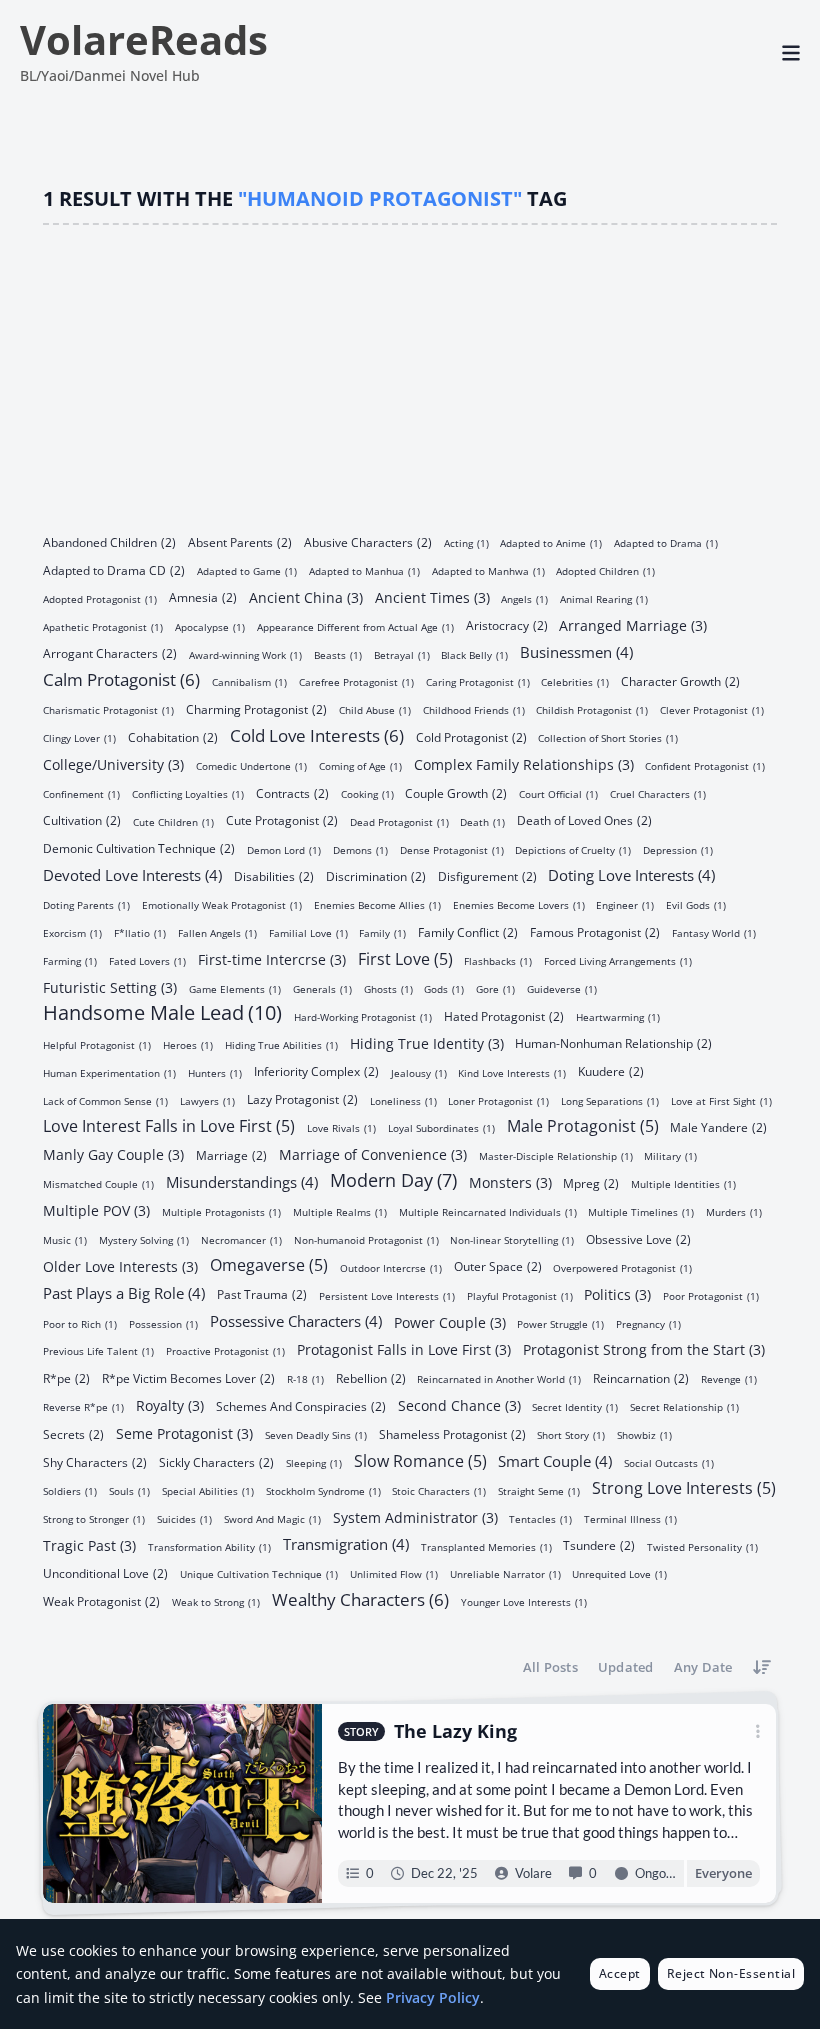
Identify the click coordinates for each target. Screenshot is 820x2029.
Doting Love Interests (631, 874)
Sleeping (314, 1462)
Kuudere (611, 1070)
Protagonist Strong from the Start (644, 1348)
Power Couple (450, 1321)
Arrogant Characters (110, 652)
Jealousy (419, 1072)
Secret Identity (575, 1406)
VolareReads (144, 39)
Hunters (215, 1072)
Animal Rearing (604, 598)
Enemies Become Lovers (519, 904)
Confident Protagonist (705, 765)
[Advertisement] (410, 377)
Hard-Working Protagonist (363, 1016)
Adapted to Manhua (364, 570)
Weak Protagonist (101, 1600)
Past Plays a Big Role (124, 1292)
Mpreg (591, 1182)
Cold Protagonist (471, 736)
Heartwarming (618, 1016)
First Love (405, 957)
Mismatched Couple (98, 1183)
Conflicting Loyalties (188, 793)
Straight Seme (539, 1490)
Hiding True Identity (427, 1042)
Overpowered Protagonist (622, 1267)
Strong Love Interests (684, 1486)
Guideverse (562, 988)
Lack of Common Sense (105, 1100)
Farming (70, 960)
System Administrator (415, 1516)
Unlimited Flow (394, 1573)
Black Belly (474, 654)
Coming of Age (360, 765)
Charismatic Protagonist (108, 709)
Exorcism (72, 932)
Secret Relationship (684, 1406)
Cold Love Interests (317, 734)
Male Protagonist (583, 1124)
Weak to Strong (216, 1601)
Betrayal (402, 654)
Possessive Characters (296, 1320)
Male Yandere (718, 1126)
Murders (734, 1211)
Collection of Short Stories (608, 737)
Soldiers (70, 1490)
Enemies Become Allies (377, 904)
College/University (113, 763)
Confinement (81, 793)
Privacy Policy (433, 1997)
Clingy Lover (79, 737)
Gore (495, 988)
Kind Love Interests (512, 1072)
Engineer (625, 904)
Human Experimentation (109, 1072)
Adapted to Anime (551, 542)
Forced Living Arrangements (618, 960)
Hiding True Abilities (281, 1044)
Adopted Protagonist (100, 598)
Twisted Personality (702, 1546)
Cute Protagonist (282, 819)
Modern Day (393, 1180)
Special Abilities (208, 1490)
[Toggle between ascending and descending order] (762, 1667)
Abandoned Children (109, 541)
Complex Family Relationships (524, 763)
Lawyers (207, 1100)
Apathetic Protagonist (103, 626)
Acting (466, 542)
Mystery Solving (144, 1239)
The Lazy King (456, 1731)
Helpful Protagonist (97, 1044)
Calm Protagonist (121, 678)
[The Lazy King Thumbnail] (182, 1803)
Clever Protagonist (712, 709)
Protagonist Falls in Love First (404, 1348)
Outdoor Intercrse (391, 1267)
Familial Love (308, 932)
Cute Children (173, 821)
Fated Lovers (147, 960)
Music (65, 1239)
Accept (620, 1973)
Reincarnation (641, 1377)
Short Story (571, 1434)
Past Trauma (262, 1293)
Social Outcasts (669, 1462)
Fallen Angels (217, 932)
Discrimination (376, 875)
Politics (617, 1293)
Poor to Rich (80, 1323)
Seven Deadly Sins (316, 1434)
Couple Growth (456, 792)
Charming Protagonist (256, 708)
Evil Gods (696, 904)
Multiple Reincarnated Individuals (488, 1211)
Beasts (338, 654)
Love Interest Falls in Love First (169, 1124)
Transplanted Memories (486, 1546)
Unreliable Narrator (505, 1573)
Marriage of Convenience (373, 1153)
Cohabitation (173, 736)
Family (382, 932)
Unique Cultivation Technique (259, 1573)
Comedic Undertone (251, 765)
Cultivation (82, 819)
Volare (534, 1873)
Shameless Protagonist (452, 1433)
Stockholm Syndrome (323, 1490)
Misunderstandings (242, 1181)
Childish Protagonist (592, 709)
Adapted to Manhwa (488, 570)
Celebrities (575, 681)
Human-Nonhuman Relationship (613, 1042)
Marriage (231, 1154)
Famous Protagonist (595, 931)
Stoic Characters (439, 1490)
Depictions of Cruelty (573, 849)
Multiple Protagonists (221, 1211)
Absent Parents (240, 541)
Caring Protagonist (478, 681)
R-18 (305, 1378)
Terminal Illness (630, 1518)
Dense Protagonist (452, 849)
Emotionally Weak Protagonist (222, 904)
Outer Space (498, 1265)
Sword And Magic (272, 1518)
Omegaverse (269, 1263)
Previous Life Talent (98, 1350)
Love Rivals (341, 1127)
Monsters (510, 1181)
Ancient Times (432, 596)
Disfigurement (487, 875)
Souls (129, 1490)
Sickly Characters (216, 1461)
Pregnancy (648, 1323)
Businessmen (576, 651)
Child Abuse (375, 709)
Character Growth (680, 680)
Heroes (188, 1044)
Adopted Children (605, 570)
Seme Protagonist (184, 1432)
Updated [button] (626, 1667)
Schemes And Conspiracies (301, 1405)
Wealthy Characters (360, 1598)
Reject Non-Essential (731, 1973)
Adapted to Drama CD (114, 569)
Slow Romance (420, 1459)
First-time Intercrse (272, 958)
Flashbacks (498, 960)
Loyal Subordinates (441, 1127)
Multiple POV (96, 1209)
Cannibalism (249, 681)
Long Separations (610, 1100)
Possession (163, 1323)
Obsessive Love (638, 1238)
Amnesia (203, 596)
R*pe (66, 1377)
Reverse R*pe (83, 1406)
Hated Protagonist (504, 1015)
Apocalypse (210, 626)
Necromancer (241, 1239)
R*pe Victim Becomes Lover (188, 1377)
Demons (360, 849)
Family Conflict (468, 931)
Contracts (292, 792)
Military (670, 1155)
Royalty (170, 1404)
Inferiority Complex (316, 1070)
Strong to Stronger (94, 1518)
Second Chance (459, 1404)
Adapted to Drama (666, 542)
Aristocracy (507, 624)
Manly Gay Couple (113, 1153)
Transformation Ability (209, 1546)
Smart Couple (555, 1460)
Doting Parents (86, 904)
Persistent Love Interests (387, 1295)
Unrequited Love (619, 1573)
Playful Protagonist (520, 1295)
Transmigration (346, 1543)
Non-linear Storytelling (512, 1239)
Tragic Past (89, 1544)
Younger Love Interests (524, 1601)
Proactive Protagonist (225, 1350)
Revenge (729, 1378)
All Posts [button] (550, 1667)
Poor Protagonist (711, 1295)
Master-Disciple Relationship (556, 1155)
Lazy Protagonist (302, 1098)
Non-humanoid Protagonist (366, 1239)
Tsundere (599, 1544)
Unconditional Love (105, 1572)
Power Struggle (560, 1323)
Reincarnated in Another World (499, 1378)
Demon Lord (284, 849)
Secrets (73, 1433)
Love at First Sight (721, 1100)
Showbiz (644, 1434)
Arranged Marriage (633, 624)
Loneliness (403, 1100)
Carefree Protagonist (356, 681)
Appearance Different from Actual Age (355, 626)
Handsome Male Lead (162, 1013)
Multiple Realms (340, 1211)
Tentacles (540, 1518)
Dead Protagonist (399, 821)
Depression (678, 849)
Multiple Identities (683, 1183)
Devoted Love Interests (132, 874)
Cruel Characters (658, 793)
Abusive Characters (368, 541)
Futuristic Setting (110, 986)
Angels (524, 598)
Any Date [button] (703, 1667)
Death (482, 821)
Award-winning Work (245, 654)
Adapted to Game (247, 570)
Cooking (367, 793)
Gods (444, 988)
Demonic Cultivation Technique (139, 847)
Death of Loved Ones (584, 819)
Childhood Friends (474, 709)
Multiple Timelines (641, 1211)
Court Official (558, 793)
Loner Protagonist (498, 1100)
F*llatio (140, 932)
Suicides (184, 1518)
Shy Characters (95, 1461)
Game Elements (235, 988)
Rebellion (371, 1377)
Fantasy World (714, 932)
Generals (322, 988)
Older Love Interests (120, 1265)
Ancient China (306, 596)
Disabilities (274, 875)
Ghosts (388, 988)
